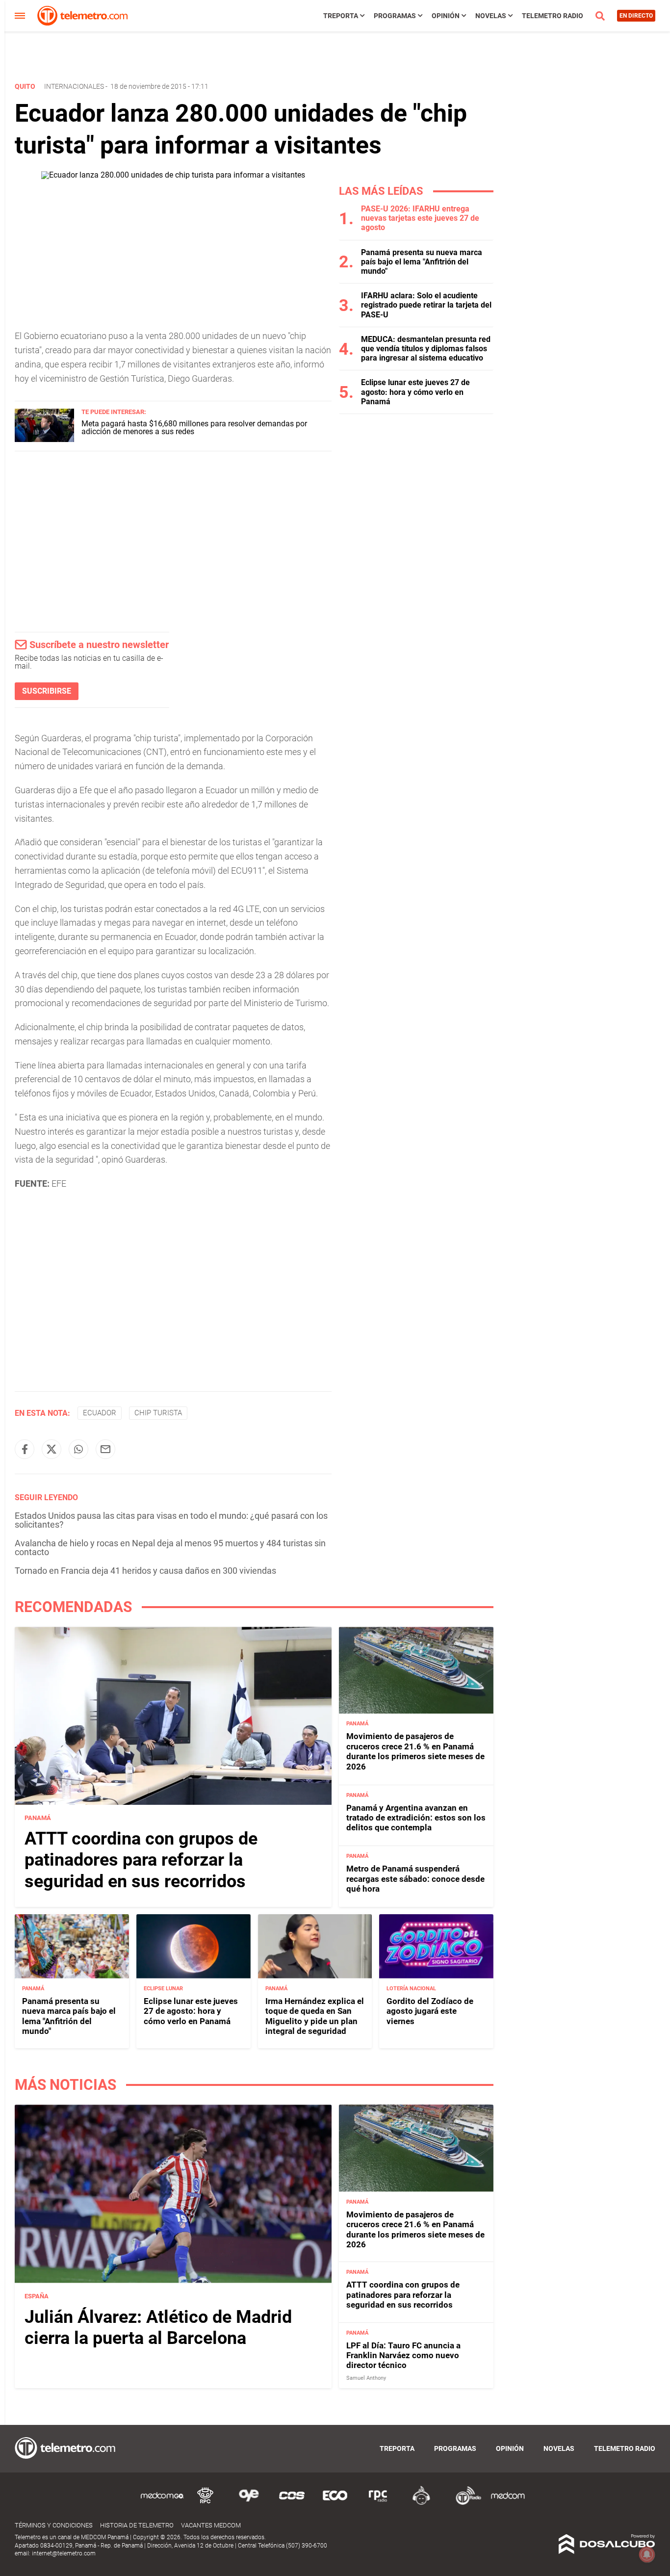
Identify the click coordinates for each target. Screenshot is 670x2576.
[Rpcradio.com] (378, 2503)
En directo (636, 16)
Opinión (446, 16)
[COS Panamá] (292, 2503)
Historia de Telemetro (137, 2525)
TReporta (341, 16)
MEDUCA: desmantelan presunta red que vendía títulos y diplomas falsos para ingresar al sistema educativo (426, 349)
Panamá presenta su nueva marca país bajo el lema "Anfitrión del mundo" (422, 262)
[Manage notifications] (647, 2554)
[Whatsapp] (78, 1449)
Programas (395, 16)
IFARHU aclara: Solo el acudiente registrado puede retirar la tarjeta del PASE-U (426, 305)
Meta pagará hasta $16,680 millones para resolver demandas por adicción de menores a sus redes (194, 428)
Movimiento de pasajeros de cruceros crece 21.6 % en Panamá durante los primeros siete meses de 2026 (415, 1751)
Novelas (491, 16)
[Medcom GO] (162, 2503)
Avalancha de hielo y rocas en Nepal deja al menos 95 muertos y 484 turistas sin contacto (170, 1548)
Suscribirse (47, 691)
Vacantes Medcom (211, 2525)
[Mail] (105, 1449)
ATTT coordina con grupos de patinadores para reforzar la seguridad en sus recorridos (141, 1860)
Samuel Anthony (366, 2378)
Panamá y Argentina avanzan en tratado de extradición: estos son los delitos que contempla (416, 1818)
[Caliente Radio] (421, 2503)
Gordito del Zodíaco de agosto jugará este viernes (430, 2011)
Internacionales (74, 86)
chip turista (158, 1413)
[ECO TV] (335, 2503)
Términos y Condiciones (54, 2525)
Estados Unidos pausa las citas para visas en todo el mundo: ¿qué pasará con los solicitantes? (171, 1520)
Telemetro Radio (553, 16)
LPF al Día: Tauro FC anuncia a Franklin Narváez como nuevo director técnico (403, 2355)
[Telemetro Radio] (464, 2503)
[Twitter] (52, 1449)
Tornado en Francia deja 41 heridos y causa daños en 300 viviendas (145, 1571)
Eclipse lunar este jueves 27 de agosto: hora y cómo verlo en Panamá (415, 392)
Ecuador (100, 1413)
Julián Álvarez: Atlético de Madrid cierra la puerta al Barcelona (158, 2328)
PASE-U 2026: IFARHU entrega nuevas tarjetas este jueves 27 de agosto (420, 218)
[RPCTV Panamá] (206, 2503)
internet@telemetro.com (64, 2553)
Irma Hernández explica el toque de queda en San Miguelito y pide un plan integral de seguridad (315, 2016)
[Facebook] (25, 1449)
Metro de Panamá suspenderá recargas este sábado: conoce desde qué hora (415, 1879)
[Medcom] (508, 2503)
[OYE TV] (249, 2503)
